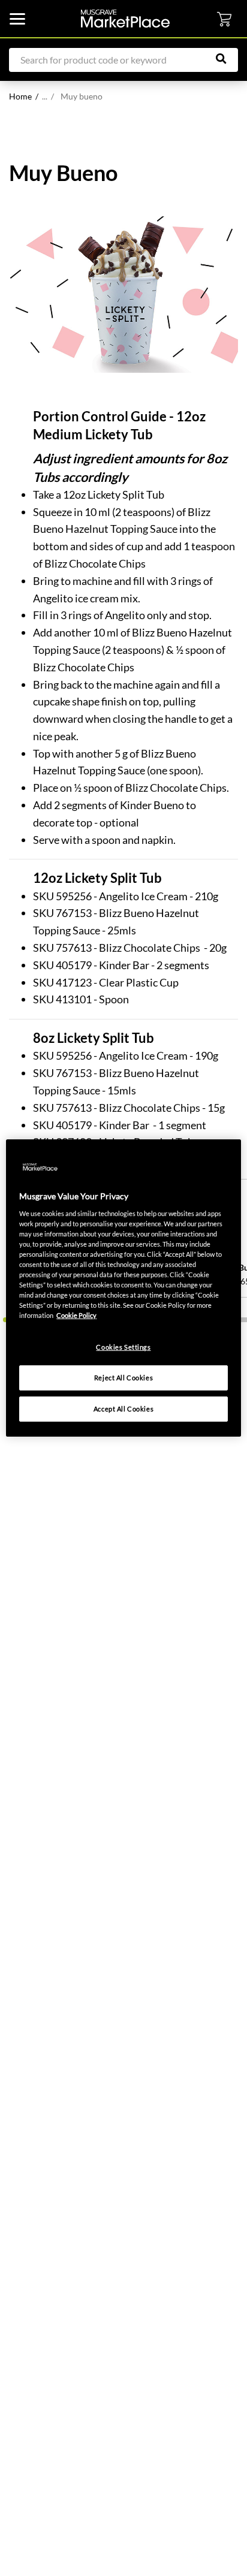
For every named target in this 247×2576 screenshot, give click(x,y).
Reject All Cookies (123, 1378)
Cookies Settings (123, 1347)
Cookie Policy (76, 1315)
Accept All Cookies (123, 1409)
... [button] (48, 96)
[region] (123, 1288)
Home (20, 96)
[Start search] (227, 59)
